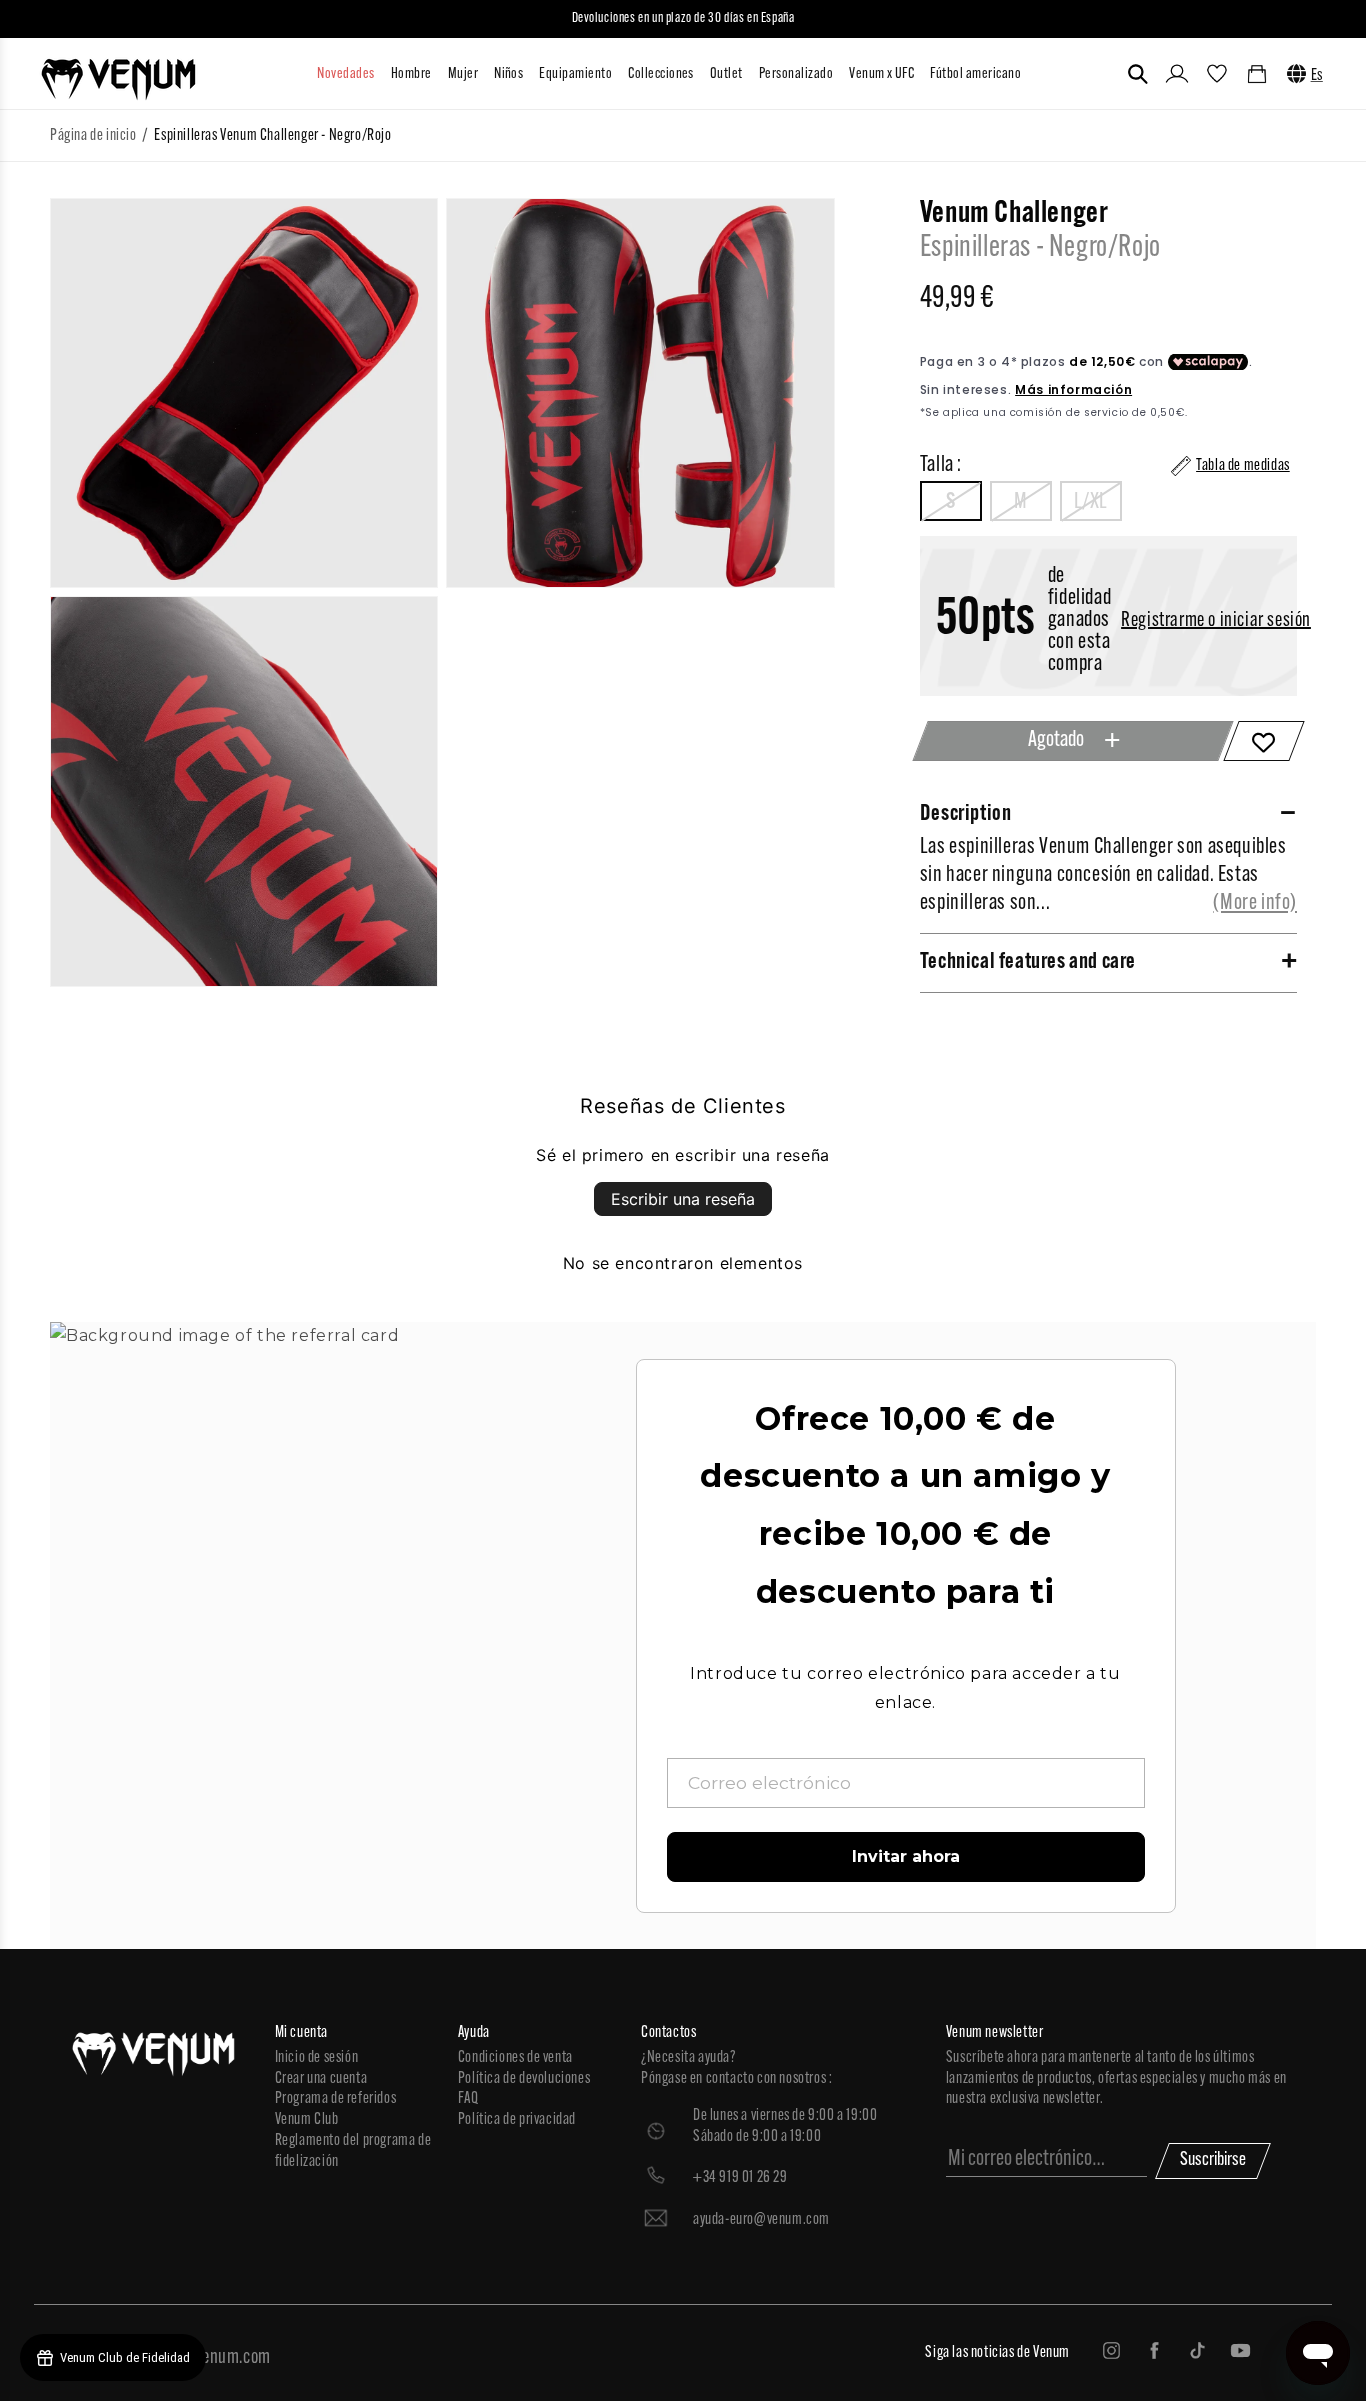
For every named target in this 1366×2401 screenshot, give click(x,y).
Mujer (463, 74)
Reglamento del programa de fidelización (353, 2151)
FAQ (468, 2099)
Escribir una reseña (683, 1199)
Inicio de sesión (317, 2058)
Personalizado (796, 74)
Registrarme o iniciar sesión (1216, 621)
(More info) (1255, 903)
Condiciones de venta (515, 2058)
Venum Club (307, 2120)
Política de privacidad (517, 2120)
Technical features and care (1028, 962)
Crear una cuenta (321, 2079)
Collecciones (661, 74)
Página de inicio (93, 136)
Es (1317, 76)
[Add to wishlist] (1264, 741)
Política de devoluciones (524, 2079)
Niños (508, 74)
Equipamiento (575, 74)
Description (966, 814)
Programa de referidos (336, 2099)
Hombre (411, 74)
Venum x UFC (881, 74)
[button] (1138, 74)
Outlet (726, 74)
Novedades (345, 74)
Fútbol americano (975, 74)
